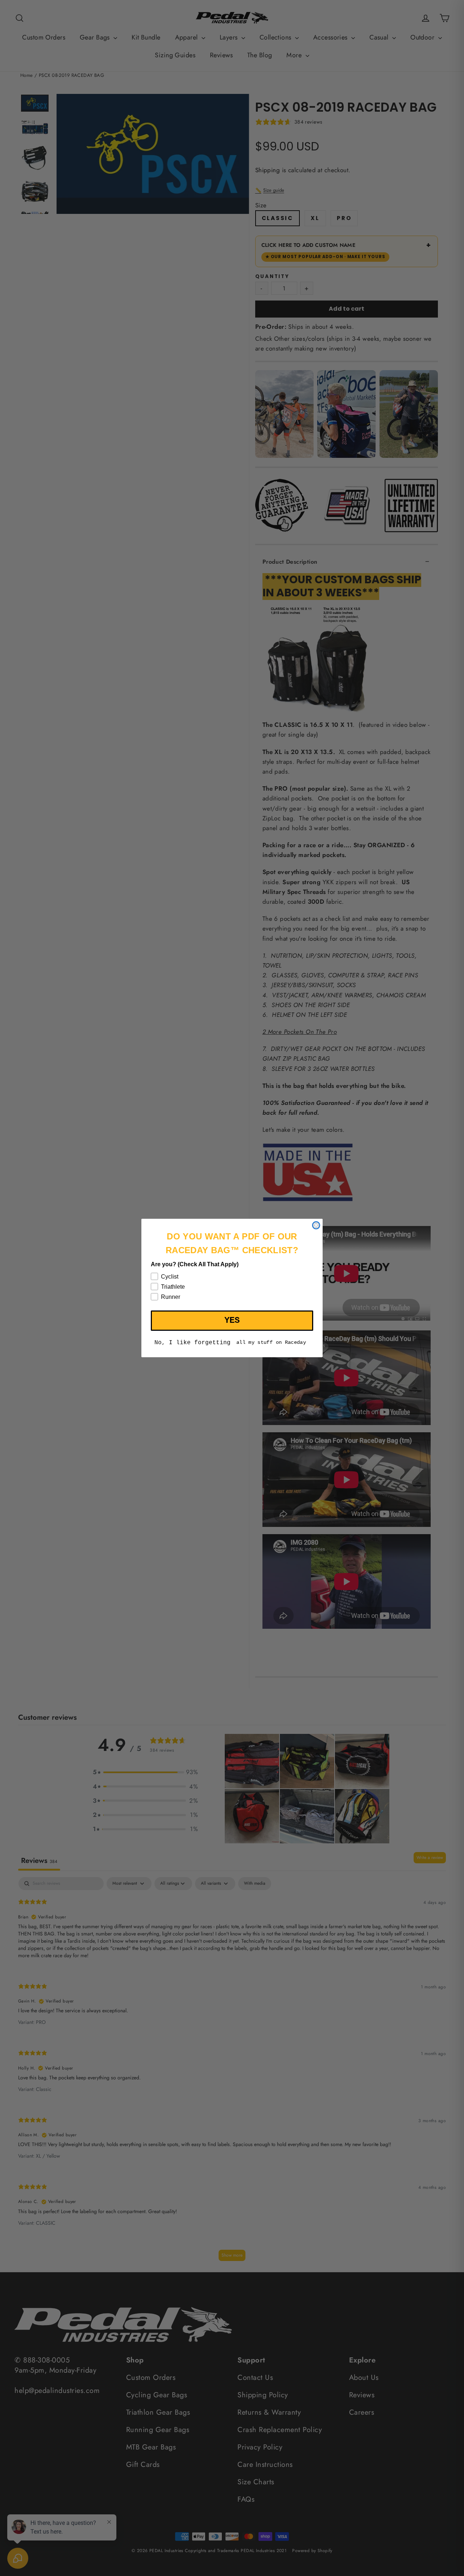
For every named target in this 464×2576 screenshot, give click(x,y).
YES (232, 1320)
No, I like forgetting (192, 1343)
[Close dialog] (316, 1225)
